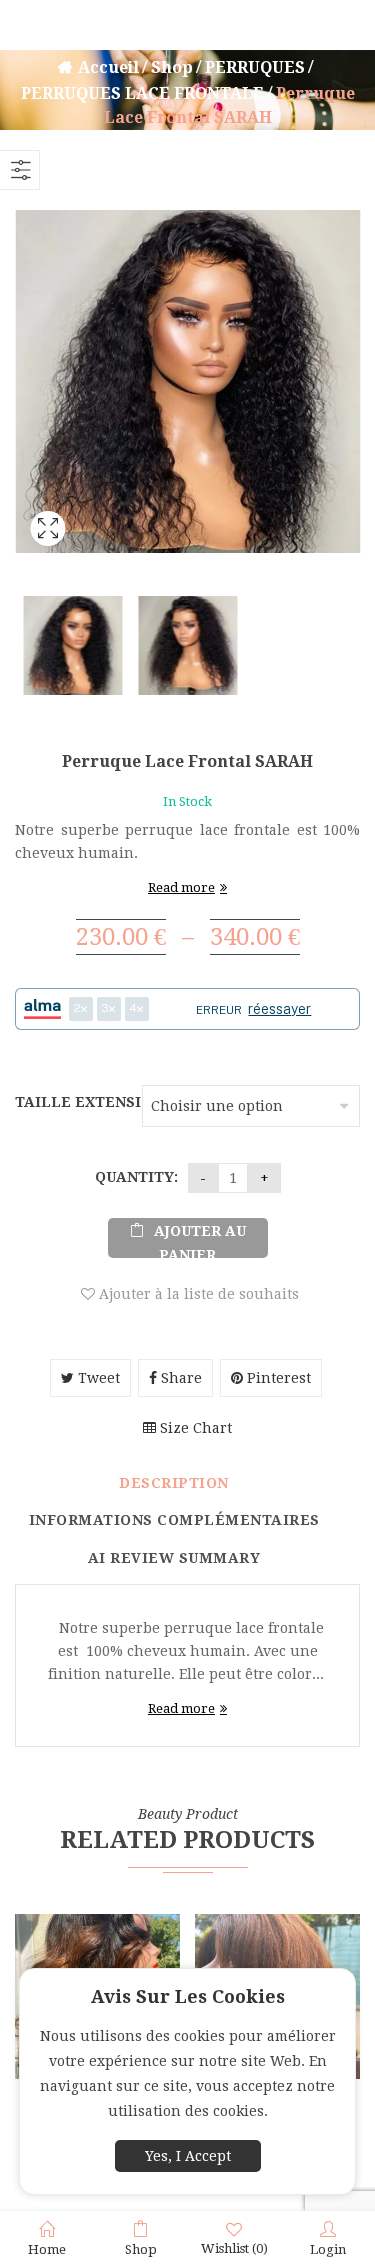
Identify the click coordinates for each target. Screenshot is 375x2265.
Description (174, 1483)
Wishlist (234, 2248)
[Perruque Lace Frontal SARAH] (47, 554)
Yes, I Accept (188, 2156)
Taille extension (75, 1102)
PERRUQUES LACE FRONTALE (142, 93)
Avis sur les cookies (188, 1996)
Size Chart (194, 1428)
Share (179, 1378)
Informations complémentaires (174, 1520)
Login (328, 2249)
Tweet (97, 1378)
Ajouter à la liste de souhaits (197, 1294)
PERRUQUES (255, 67)
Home (47, 2249)
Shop (172, 67)
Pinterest (277, 1378)
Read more (181, 887)
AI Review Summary (174, 1558)
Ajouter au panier (200, 1240)
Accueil (108, 67)
